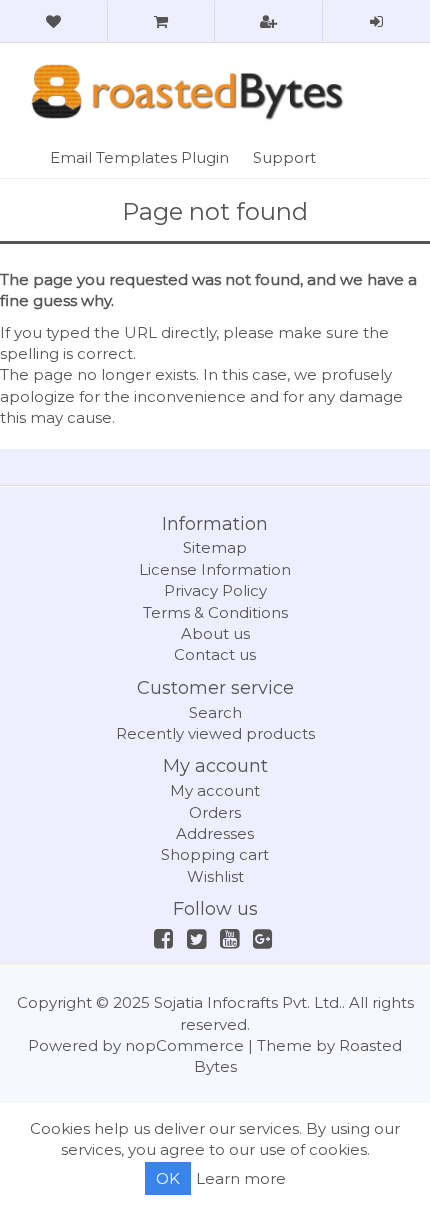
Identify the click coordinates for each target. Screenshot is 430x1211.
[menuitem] (139, 157)
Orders (215, 812)
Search (215, 712)
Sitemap (215, 547)
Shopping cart (215, 854)
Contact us (215, 654)
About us (215, 633)
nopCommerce (184, 1045)
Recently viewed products (215, 733)
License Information (215, 569)
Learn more (241, 1178)
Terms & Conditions (215, 612)
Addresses (215, 833)
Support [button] (284, 157)
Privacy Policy (215, 590)
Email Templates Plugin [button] (139, 157)
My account (215, 790)
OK (168, 1178)
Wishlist (215, 876)
